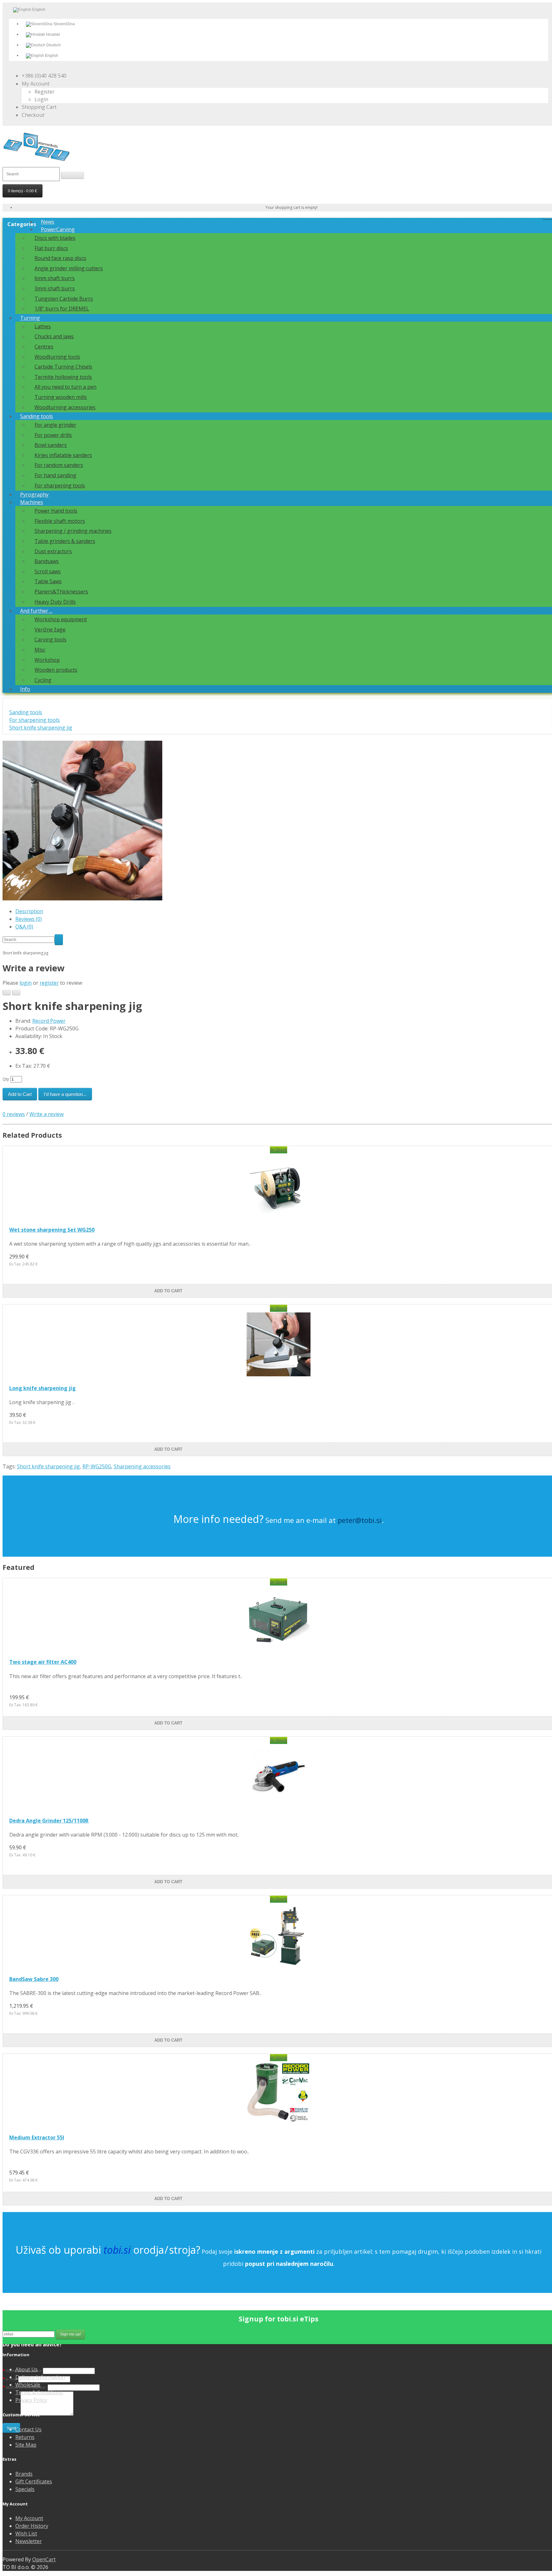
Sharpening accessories (142, 1466)
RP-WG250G (97, 1466)
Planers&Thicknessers (61, 592)
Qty (6, 1079)
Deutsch (53, 45)
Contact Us (28, 2429)
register (49, 983)
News (48, 222)
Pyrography (34, 494)
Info (25, 689)
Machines (32, 502)
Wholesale (28, 2385)
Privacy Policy (31, 2400)
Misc (40, 650)
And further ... (36, 611)
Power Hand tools (56, 511)
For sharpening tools (60, 485)
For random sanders (59, 465)
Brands (24, 2474)
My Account (29, 2518)
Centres (44, 347)
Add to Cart (20, 1094)
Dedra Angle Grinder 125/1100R (49, 1821)
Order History (32, 2526)
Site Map (26, 2445)
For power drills (53, 435)
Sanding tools (37, 416)
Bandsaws (47, 561)
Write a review (46, 1114)
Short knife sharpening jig (41, 728)
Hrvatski (53, 34)
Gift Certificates (34, 2481)
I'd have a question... (65, 1094)
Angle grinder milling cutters (69, 268)
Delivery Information (40, 2377)
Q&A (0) (24, 927)
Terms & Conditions (39, 2392)
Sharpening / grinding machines (73, 531)
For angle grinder (55, 425)
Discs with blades (55, 238)
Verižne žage (50, 630)
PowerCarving (58, 229)
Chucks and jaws (54, 336)
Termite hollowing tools (63, 377)
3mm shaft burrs (55, 288)
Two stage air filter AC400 (43, 1662)
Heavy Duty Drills (55, 602)
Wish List (26, 2534)
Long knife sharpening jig (42, 1388)
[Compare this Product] (16, 993)
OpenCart (44, 2559)
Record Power (49, 1021)
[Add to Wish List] (7, 993)
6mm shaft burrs (55, 278)
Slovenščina (64, 24)
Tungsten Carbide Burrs (64, 299)
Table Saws (48, 581)
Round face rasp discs (60, 258)
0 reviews (14, 1114)
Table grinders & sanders (65, 541)
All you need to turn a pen (65, 387)
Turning (30, 318)
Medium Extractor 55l (37, 2137)
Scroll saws (48, 571)
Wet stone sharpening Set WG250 (52, 1230)
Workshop (47, 660)
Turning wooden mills (61, 397)
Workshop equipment (61, 619)
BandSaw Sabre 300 (34, 1979)
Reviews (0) (29, 919)
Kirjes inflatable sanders (63, 455)
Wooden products (56, 670)
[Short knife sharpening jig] (82, 898)
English (51, 56)
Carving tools (50, 639)
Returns (25, 2437)
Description (29, 911)
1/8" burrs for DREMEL (62, 309)
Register (45, 92)
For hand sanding (55, 475)
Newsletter (29, 2541)
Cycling (43, 680)
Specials (25, 2489)
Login (41, 99)
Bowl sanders (51, 445)
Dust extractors (53, 551)
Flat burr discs (51, 248)
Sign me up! (70, 2334)
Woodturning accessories (65, 407)
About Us (27, 2369)
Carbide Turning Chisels (63, 367)
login (26, 983)
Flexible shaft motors (60, 521)
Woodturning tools (57, 357)
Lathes (43, 326)
